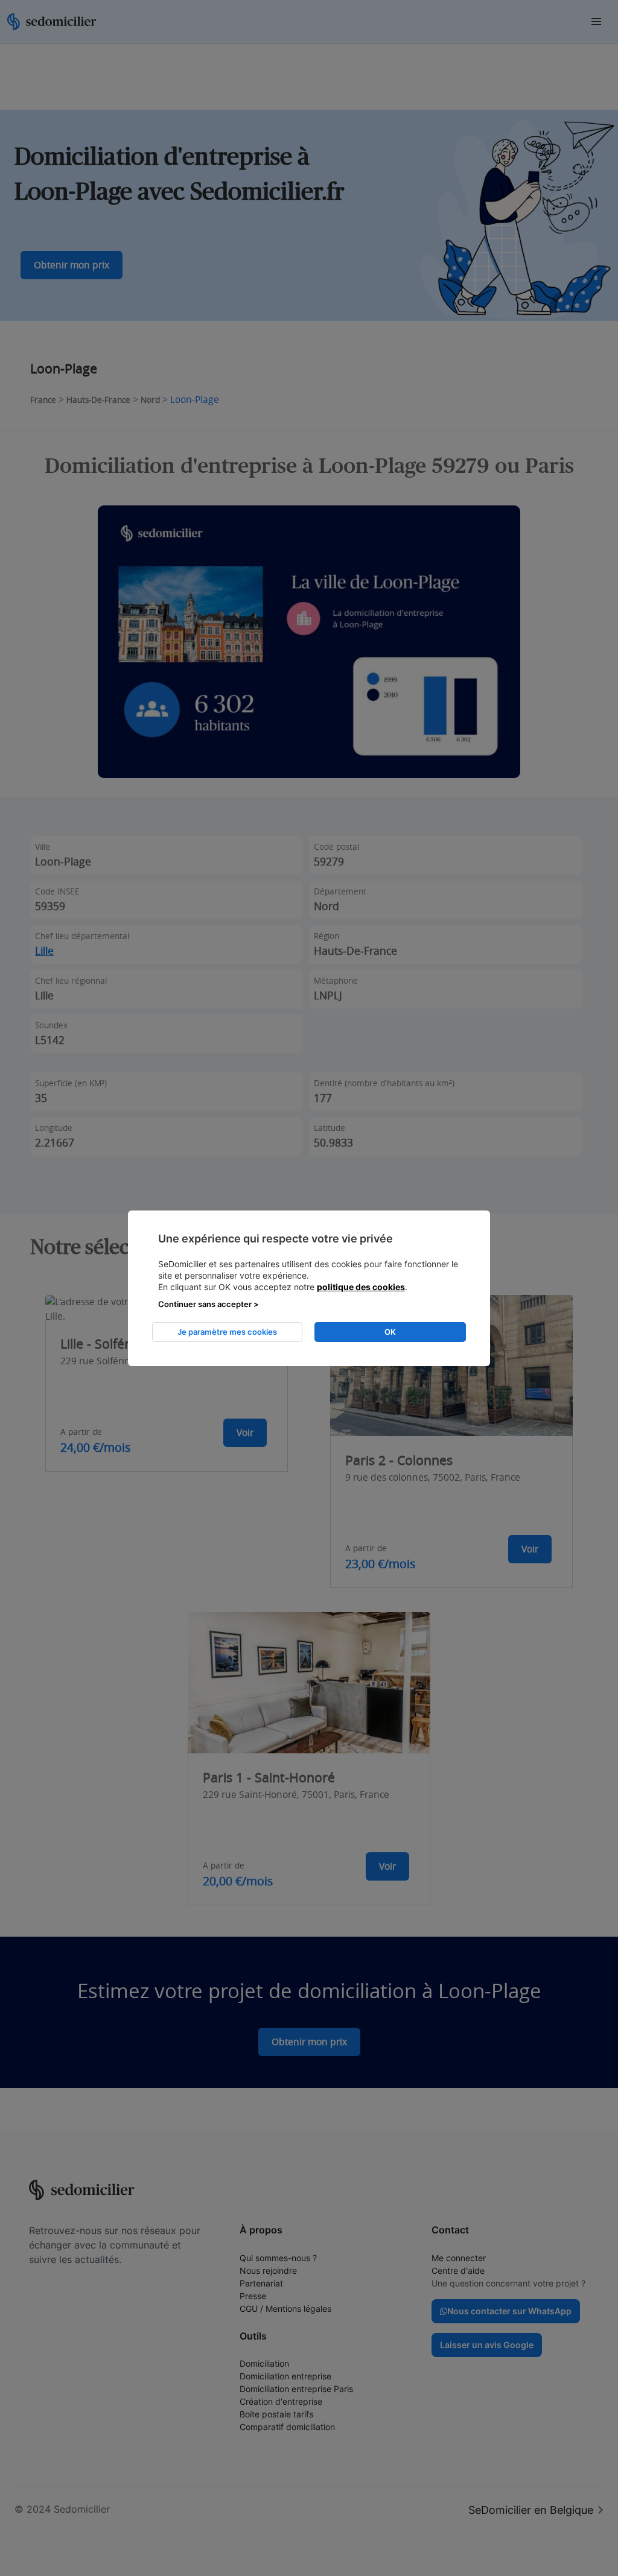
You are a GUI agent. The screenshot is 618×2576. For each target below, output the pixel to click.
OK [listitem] (390, 1332)
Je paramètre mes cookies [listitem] (227, 1332)
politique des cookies (361, 1287)
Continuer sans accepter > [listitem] (209, 1304)
